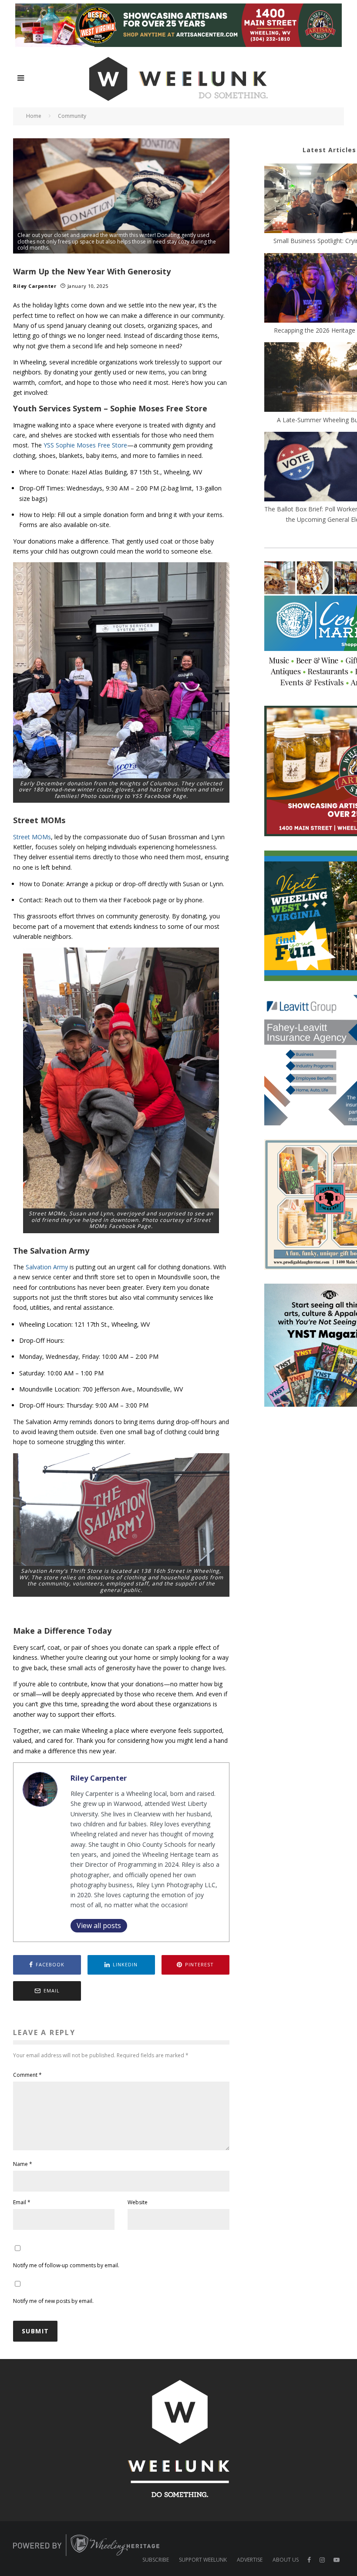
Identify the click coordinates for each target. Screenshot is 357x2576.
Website (138, 2202)
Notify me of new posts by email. (53, 2301)
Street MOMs (32, 837)
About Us (286, 2560)
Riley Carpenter (35, 286)
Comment (27, 2075)
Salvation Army (47, 1267)
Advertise (250, 2560)
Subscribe (156, 2560)
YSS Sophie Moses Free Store (85, 445)
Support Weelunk (203, 2560)
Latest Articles (329, 150)
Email (22, 2202)
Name (23, 2164)
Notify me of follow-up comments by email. (66, 2265)
